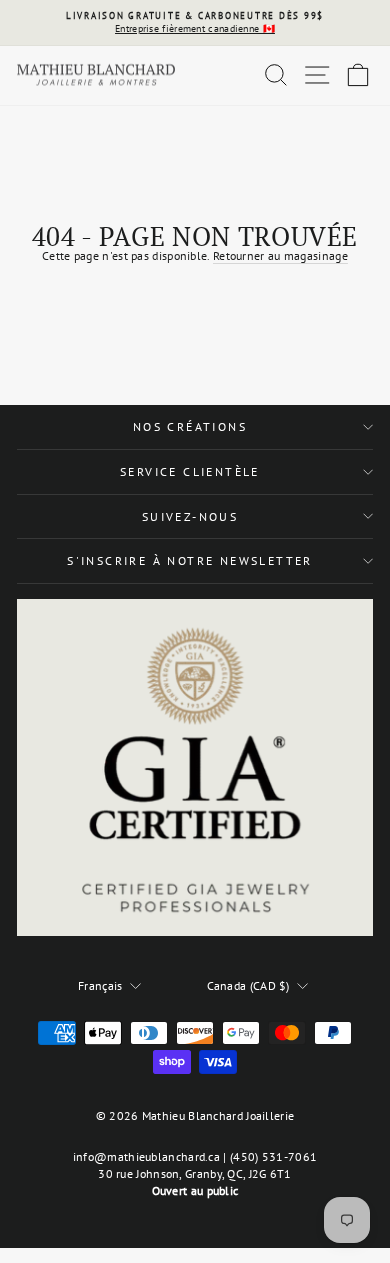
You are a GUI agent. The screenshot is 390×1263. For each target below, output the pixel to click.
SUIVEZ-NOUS (190, 516)
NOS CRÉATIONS (190, 426)
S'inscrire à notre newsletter (190, 560)
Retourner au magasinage (280, 255)
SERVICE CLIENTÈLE (190, 471)
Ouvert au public (195, 1190)
